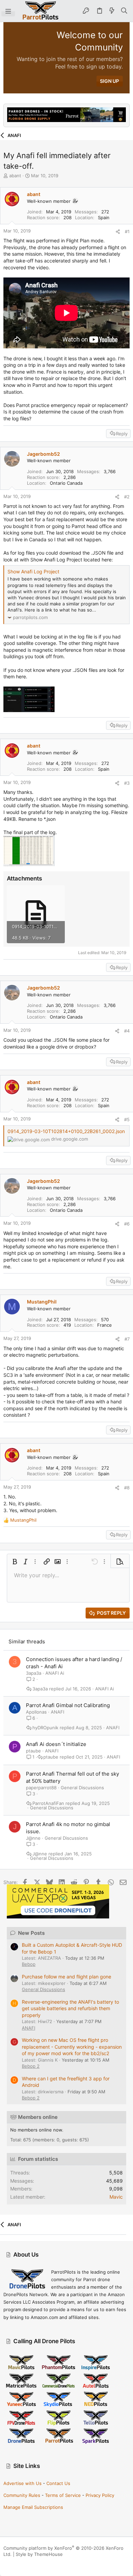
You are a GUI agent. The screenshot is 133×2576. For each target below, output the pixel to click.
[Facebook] (6, 2563)
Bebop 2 (31, 2066)
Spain (104, 217)
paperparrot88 (41, 1788)
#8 (127, 1488)
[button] (8, 11)
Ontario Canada (66, 483)
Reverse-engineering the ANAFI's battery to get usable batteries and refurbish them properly (70, 2008)
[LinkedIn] (27, 2563)
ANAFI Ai (55, 1673)
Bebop (29, 1964)
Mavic (116, 2197)
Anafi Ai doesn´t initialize (56, 1744)
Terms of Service (63, 2495)
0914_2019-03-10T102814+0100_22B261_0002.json (66, 1131)
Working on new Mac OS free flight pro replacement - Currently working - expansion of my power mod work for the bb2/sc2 (72, 2047)
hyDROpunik (45, 1728)
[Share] (118, 232)
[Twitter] (37, 2563)
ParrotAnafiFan (48, 1803)
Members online (38, 2117)
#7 (127, 1339)
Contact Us (58, 2483)
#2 (127, 497)
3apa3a (34, 1673)
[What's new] (112, 11)
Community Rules (22, 2495)
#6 (127, 1224)
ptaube (33, 1751)
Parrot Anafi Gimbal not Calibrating (68, 1705)
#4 (127, 1031)
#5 (127, 1119)
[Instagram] (17, 2563)
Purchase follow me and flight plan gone (66, 1977)
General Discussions (82, 1788)
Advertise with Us (23, 2483)
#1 (127, 231)
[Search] (124, 11)
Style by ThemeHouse (39, 2554)
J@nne (33, 1838)
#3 (127, 783)
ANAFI (57, 1712)
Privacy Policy (100, 2495)
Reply (122, 434)
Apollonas (36, 1712)
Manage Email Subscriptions (33, 2507)
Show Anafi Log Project (33, 571)
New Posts (31, 1933)
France (105, 1325)
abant (15, 176)
